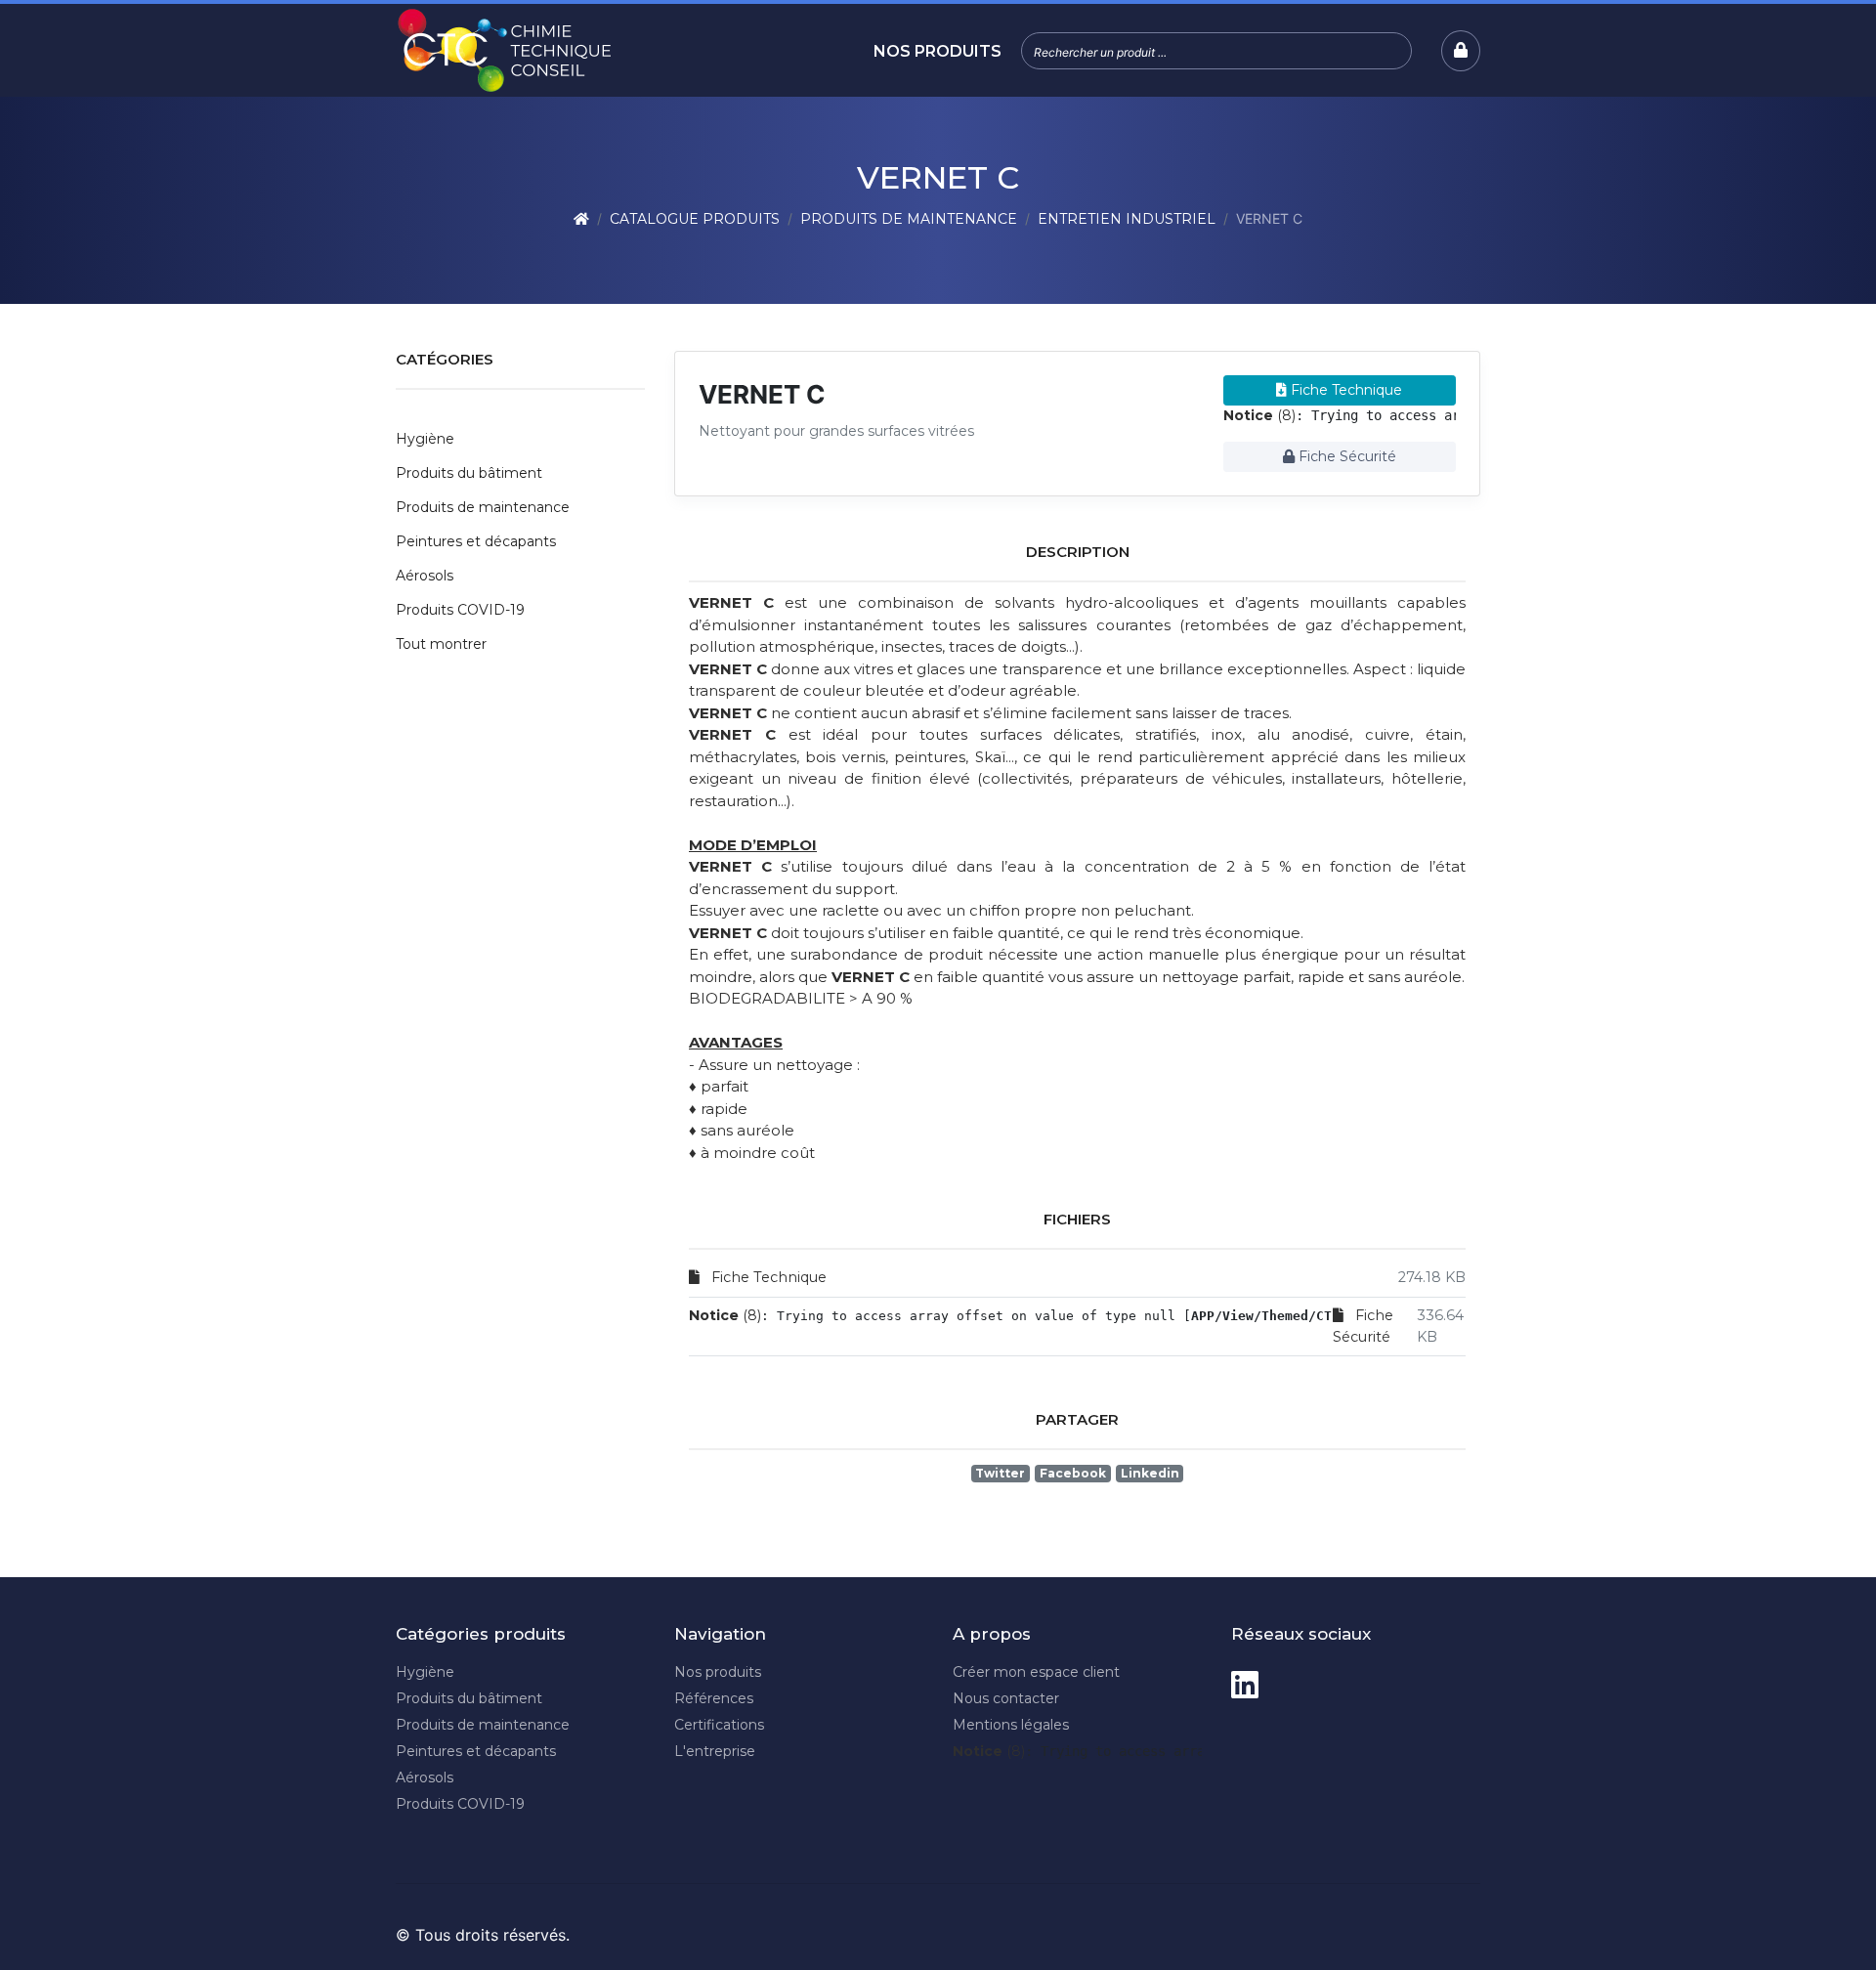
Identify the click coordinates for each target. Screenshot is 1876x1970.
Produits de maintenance (909, 219)
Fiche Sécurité (1345, 456)
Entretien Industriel (1127, 219)
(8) (1259, 415)
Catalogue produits (695, 219)
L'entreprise (715, 1751)
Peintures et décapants (476, 541)
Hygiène (425, 439)
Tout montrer (441, 644)
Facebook (1073, 1473)
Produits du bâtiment (469, 473)
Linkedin (1150, 1473)
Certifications (719, 1725)
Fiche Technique (1344, 390)
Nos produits (938, 51)
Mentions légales (1011, 1725)
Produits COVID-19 (460, 610)
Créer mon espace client (1036, 1672)
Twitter (1000, 1473)
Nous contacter (1006, 1698)
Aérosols (425, 576)
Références (714, 1698)
